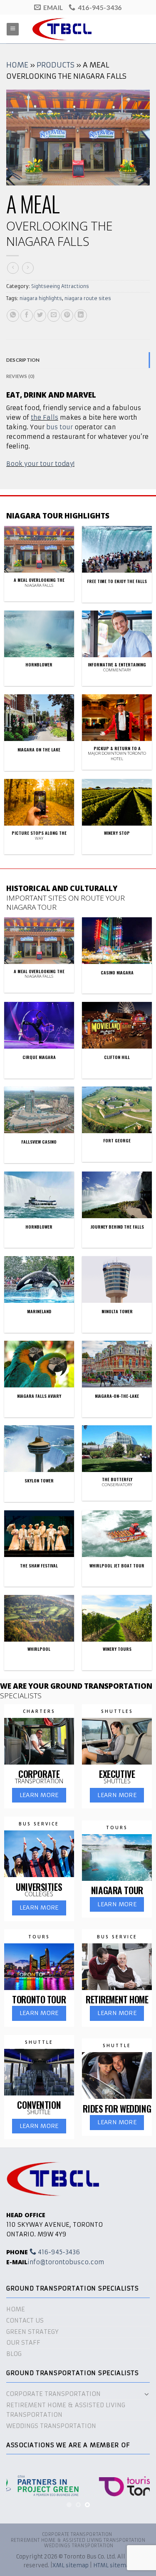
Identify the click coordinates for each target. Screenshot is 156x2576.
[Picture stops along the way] (39, 802)
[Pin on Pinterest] (67, 315)
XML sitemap (71, 2565)
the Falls (45, 418)
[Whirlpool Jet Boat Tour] (117, 1534)
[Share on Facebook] (27, 315)
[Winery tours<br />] (117, 1618)
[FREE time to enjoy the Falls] (117, 549)
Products (56, 65)
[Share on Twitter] (40, 315)
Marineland (39, 1312)
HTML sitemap (113, 2565)
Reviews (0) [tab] (21, 376)
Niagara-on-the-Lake (117, 1396)
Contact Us (25, 2321)
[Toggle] (147, 2394)
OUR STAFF (23, 2343)
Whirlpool (39, 1649)
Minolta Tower (117, 1312)
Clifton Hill (117, 1057)
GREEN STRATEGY (32, 2332)
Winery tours (117, 1649)
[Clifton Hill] (117, 1025)
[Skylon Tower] (39, 1449)
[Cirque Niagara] (39, 1025)
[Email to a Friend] (54, 315)
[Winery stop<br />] (117, 802)
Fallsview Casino (39, 1142)
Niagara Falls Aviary (39, 1396)
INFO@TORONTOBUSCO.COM (66, 2262)
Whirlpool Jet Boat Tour (117, 1566)
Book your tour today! (40, 464)
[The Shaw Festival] (39, 1534)
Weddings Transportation (51, 2426)
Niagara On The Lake (39, 750)
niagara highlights (41, 298)
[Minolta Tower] (117, 1279)
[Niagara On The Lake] (39, 718)
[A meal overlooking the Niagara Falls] (39, 549)
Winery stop (117, 833)
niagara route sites (88, 298)
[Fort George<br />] (117, 1110)
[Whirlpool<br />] (39, 1618)
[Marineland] (39, 1279)
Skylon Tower (39, 1481)
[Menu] (13, 29)
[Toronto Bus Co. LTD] (78, 29)
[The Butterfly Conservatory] (117, 1449)
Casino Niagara (117, 973)
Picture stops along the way (39, 836)
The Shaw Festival (39, 1566)
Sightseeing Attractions (60, 286)
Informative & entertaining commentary (117, 667)
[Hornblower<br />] (39, 634)
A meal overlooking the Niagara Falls (39, 583)
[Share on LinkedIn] (81, 315)
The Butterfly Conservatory (117, 1482)
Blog (14, 2354)
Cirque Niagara (39, 1057)
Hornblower (39, 665)
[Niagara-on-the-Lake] (117, 1364)
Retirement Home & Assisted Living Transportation (66, 2410)
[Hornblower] (39, 1195)
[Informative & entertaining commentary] (117, 634)
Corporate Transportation (53, 2394)
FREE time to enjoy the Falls (117, 581)
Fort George (117, 1141)
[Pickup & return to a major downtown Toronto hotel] (117, 718)
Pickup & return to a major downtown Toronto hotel (117, 754)
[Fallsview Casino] (39, 1110)
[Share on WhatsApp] (13, 315)
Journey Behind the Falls (117, 1227)
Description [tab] (23, 360)
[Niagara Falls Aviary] (39, 1364)
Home (17, 65)
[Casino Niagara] (117, 941)
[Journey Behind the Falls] (117, 1195)
